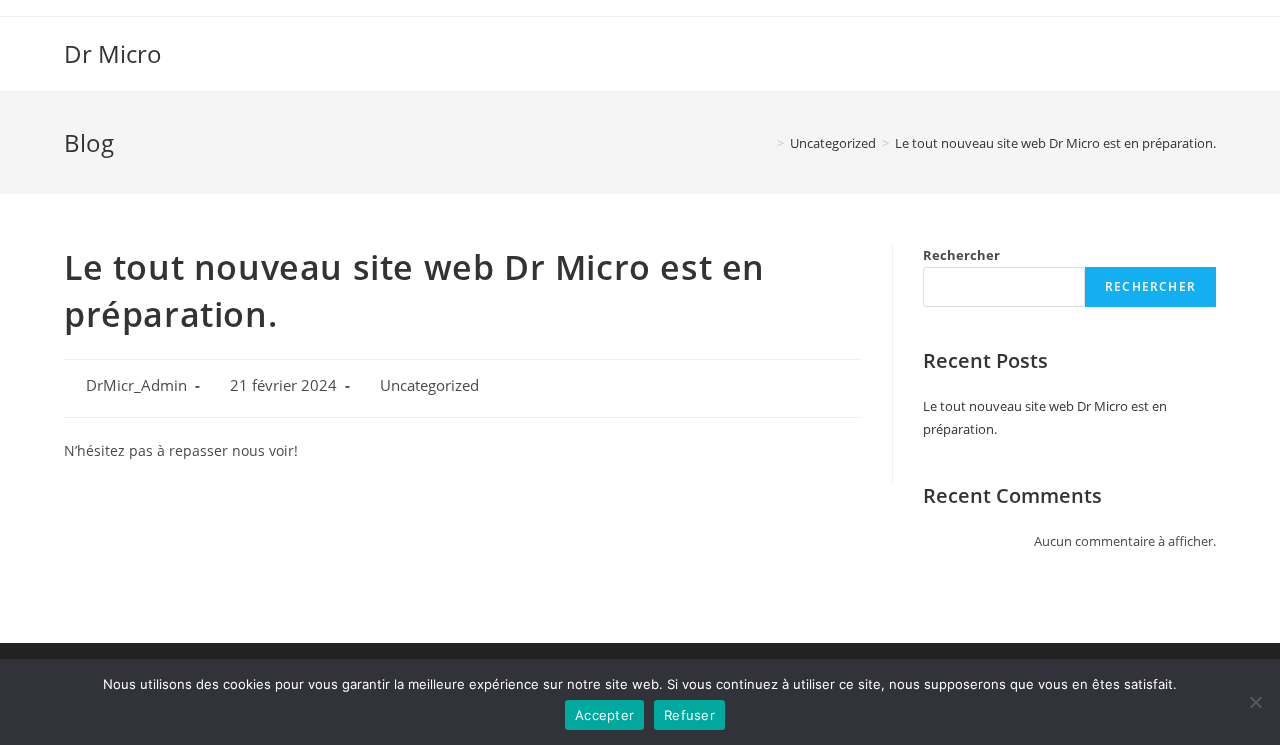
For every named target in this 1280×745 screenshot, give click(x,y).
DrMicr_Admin (136, 385)
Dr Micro (113, 53)
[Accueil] (766, 143)
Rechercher (961, 255)
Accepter (604, 715)
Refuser (689, 715)
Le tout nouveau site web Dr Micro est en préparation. (1055, 143)
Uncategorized (429, 385)
